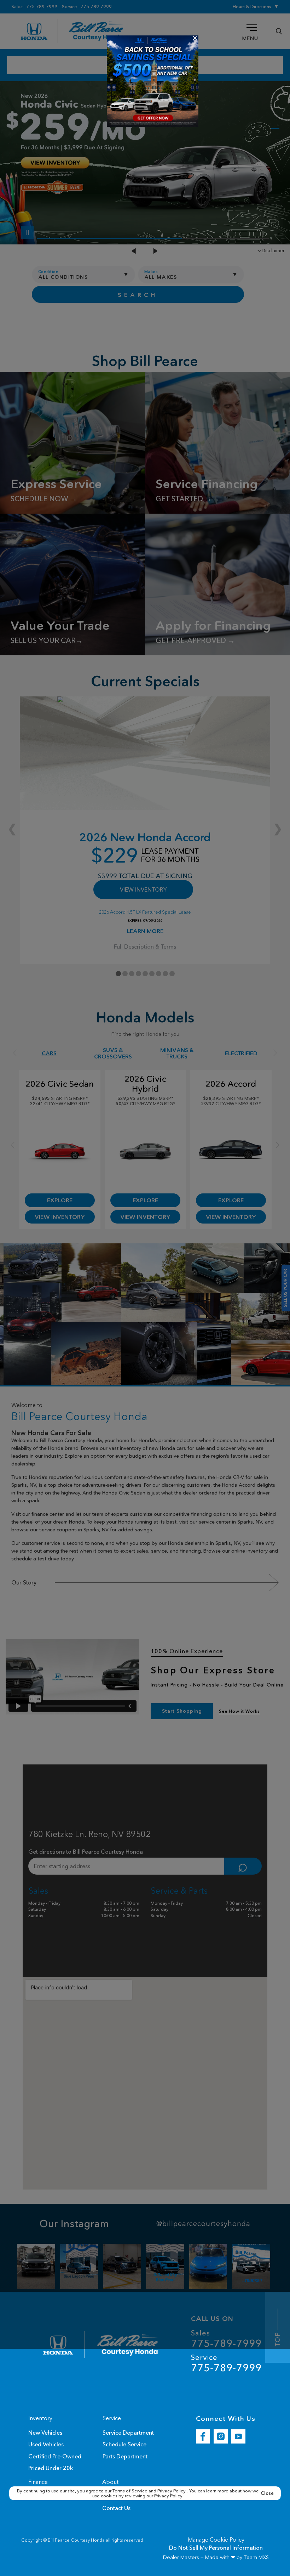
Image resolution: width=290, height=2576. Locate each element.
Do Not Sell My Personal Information (216, 2548)
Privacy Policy (172, 2491)
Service (226, 2363)
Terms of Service (130, 2491)
